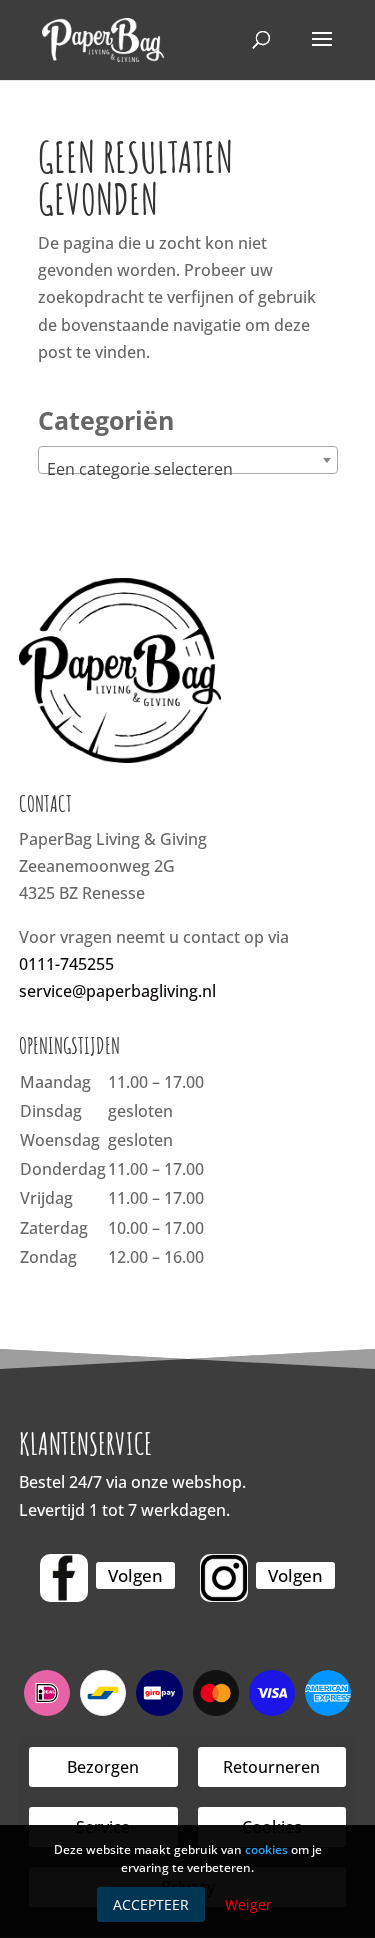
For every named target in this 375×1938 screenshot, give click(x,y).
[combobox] (188, 460)
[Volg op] (64, 1578)
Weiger (248, 1904)
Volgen (135, 1575)
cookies (266, 1849)
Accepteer (151, 1904)
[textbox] (188, 469)
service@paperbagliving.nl (117, 991)
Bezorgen (103, 1767)
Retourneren (271, 1767)
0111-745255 (66, 964)
